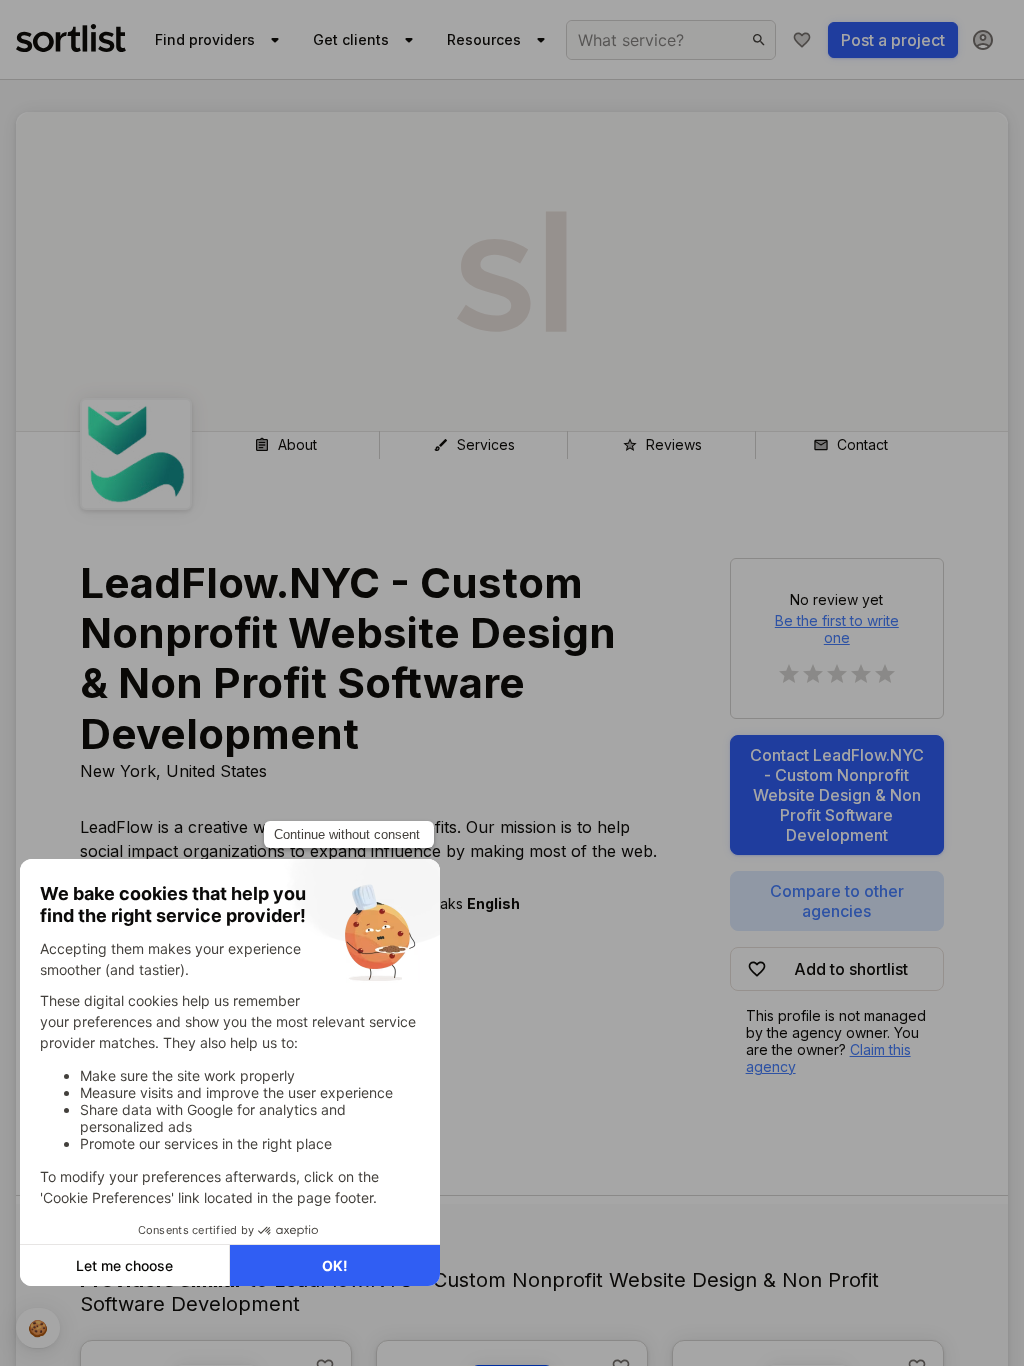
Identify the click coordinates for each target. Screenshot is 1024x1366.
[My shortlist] (802, 40)
